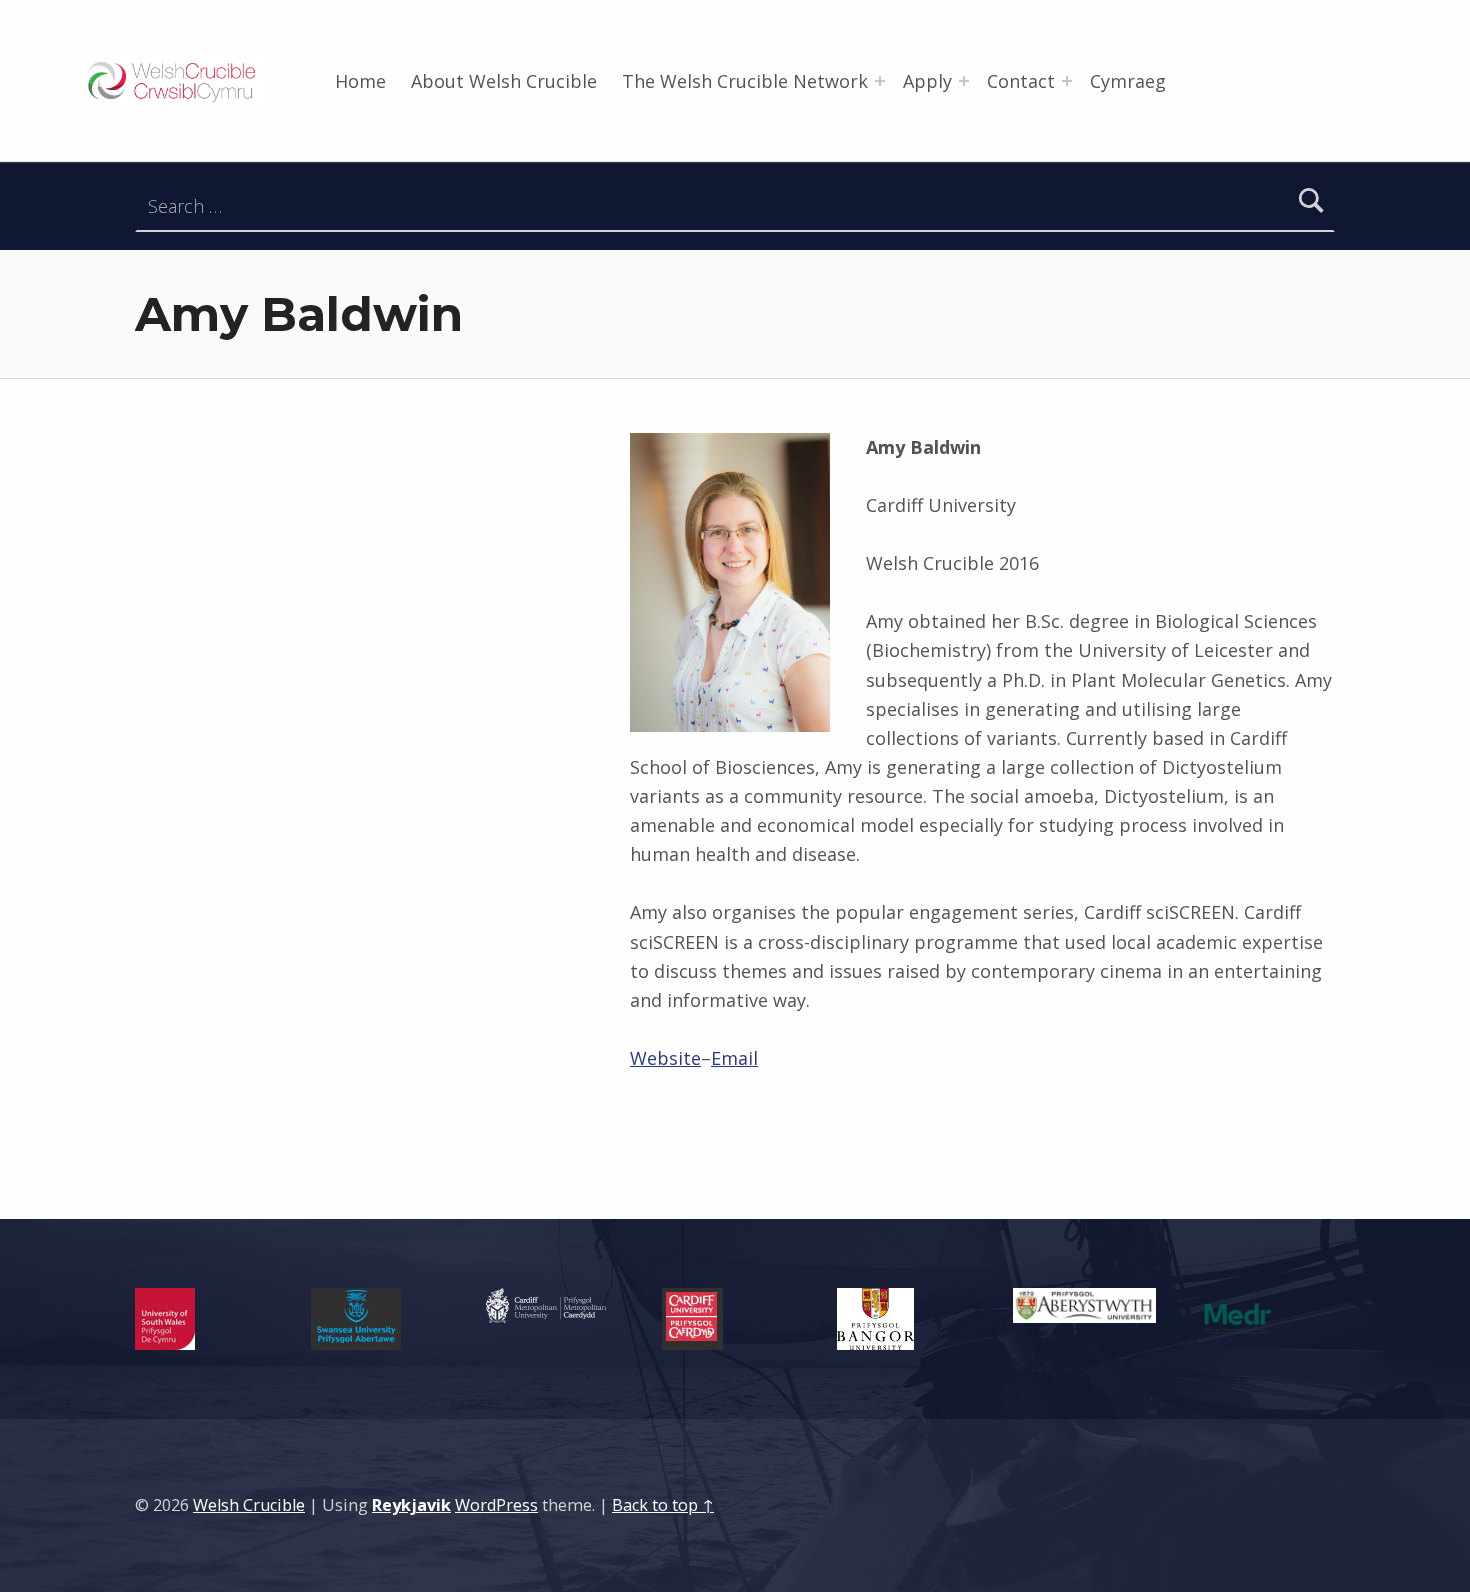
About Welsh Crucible (504, 81)
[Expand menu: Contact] (1067, 81)
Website (665, 1058)
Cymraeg (1128, 81)
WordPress (496, 1505)
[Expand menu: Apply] (964, 81)
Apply (927, 81)
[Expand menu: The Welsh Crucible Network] (880, 81)
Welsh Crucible (249, 1505)
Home (360, 81)
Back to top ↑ (663, 1505)
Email (734, 1058)
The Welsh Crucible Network (745, 81)
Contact (1021, 81)
